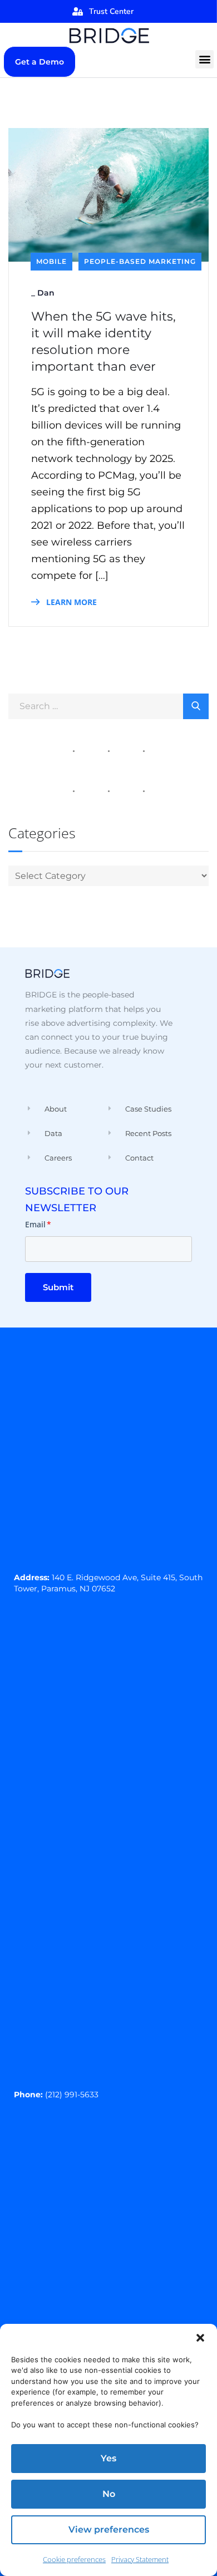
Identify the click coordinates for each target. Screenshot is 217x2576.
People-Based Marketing (140, 261)
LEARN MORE (70, 602)
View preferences (109, 2530)
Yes (108, 2458)
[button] (200, 2338)
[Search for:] (108, 705)
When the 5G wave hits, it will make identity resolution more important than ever (103, 341)
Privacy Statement (140, 2559)
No (109, 2494)
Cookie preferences (74, 2559)
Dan (46, 293)
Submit (58, 1287)
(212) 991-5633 (72, 2095)
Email (38, 1224)
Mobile (51, 261)
